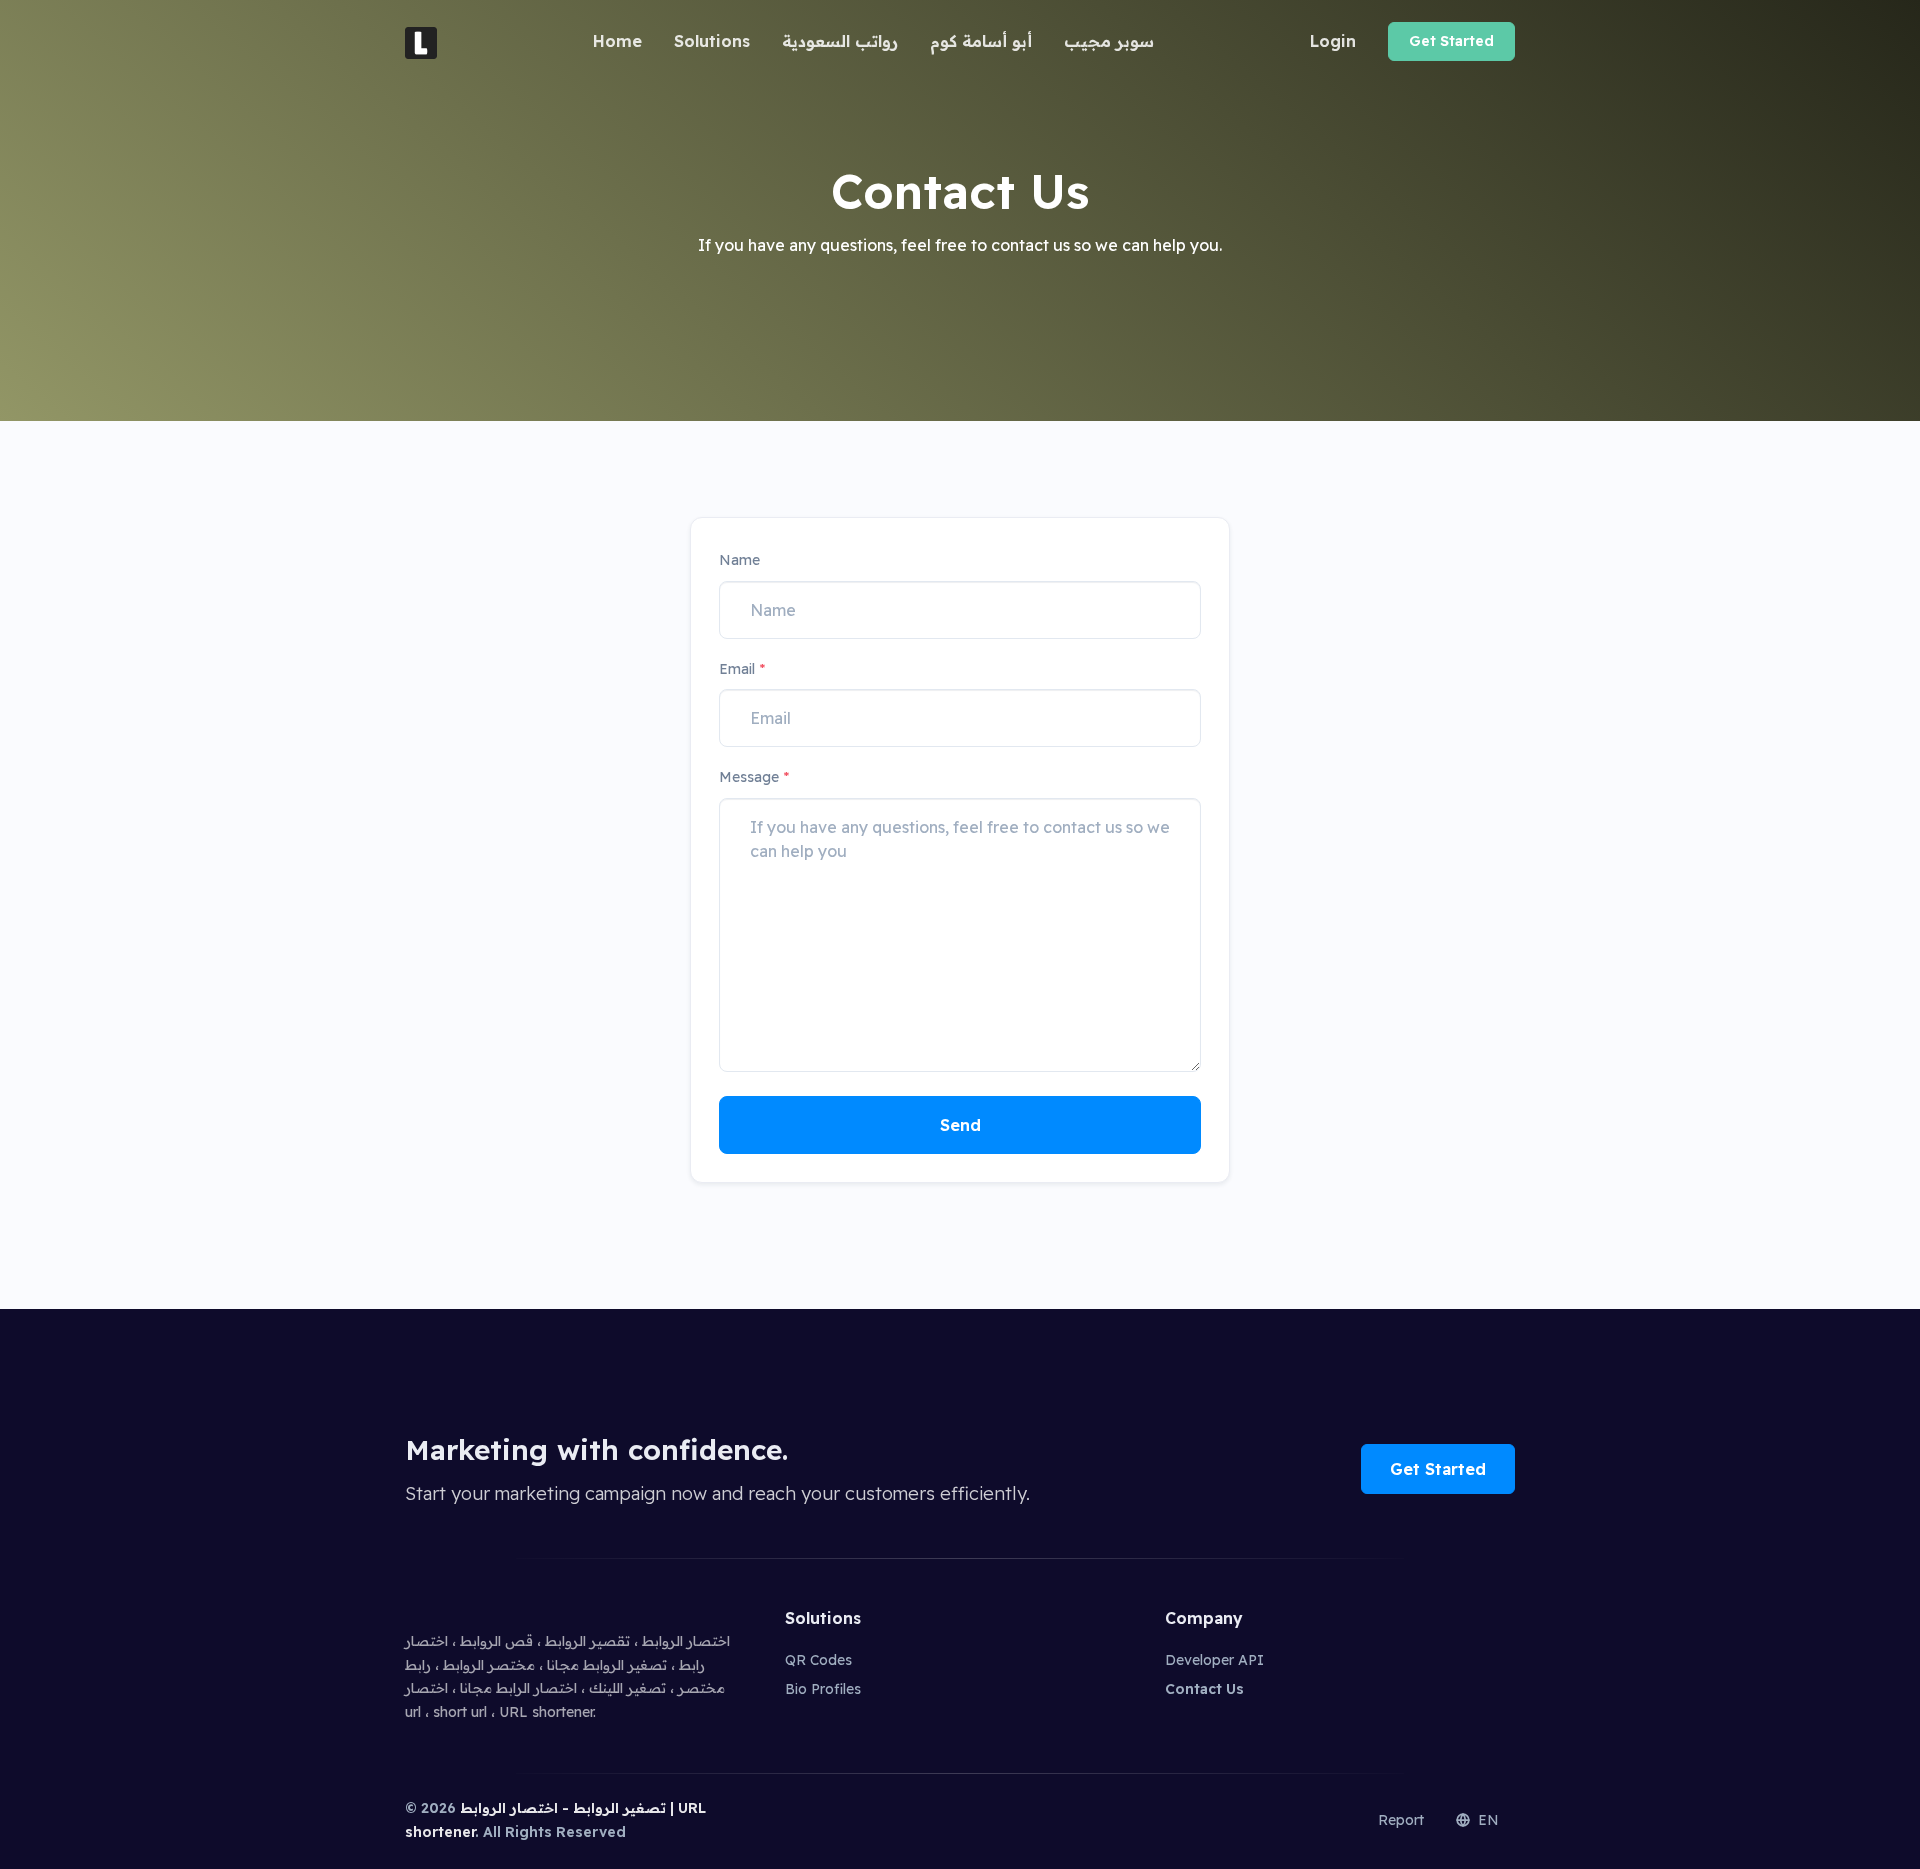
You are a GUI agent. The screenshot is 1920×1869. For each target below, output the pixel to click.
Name (739, 560)
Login (1333, 41)
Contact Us (1204, 1689)
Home (617, 41)
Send (960, 1125)
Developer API (1214, 1660)
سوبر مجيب (1109, 41)
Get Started (1438, 1469)
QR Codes (818, 1660)
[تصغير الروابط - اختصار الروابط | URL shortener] (421, 42)
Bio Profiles (823, 1689)
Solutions (712, 41)
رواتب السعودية (840, 41)
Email (742, 669)
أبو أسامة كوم (981, 41)
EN (1486, 1820)
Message (754, 777)
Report (1401, 1820)
